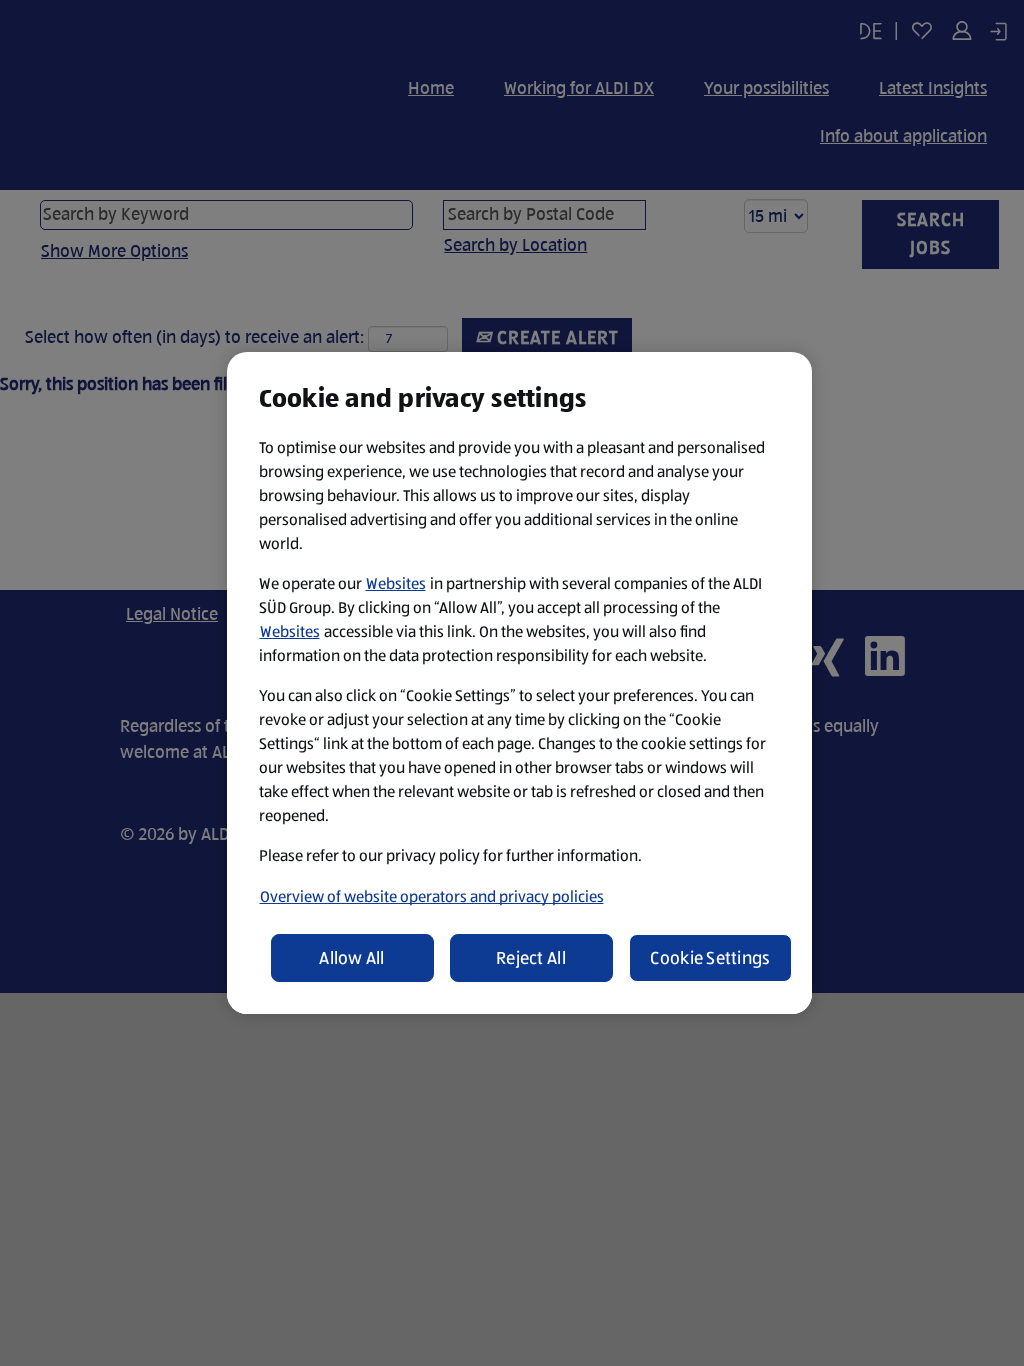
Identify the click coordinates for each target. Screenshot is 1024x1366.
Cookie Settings (709, 958)
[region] (519, 683)
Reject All (531, 958)
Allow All (351, 958)
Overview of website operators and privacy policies (432, 896)
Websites (396, 583)
